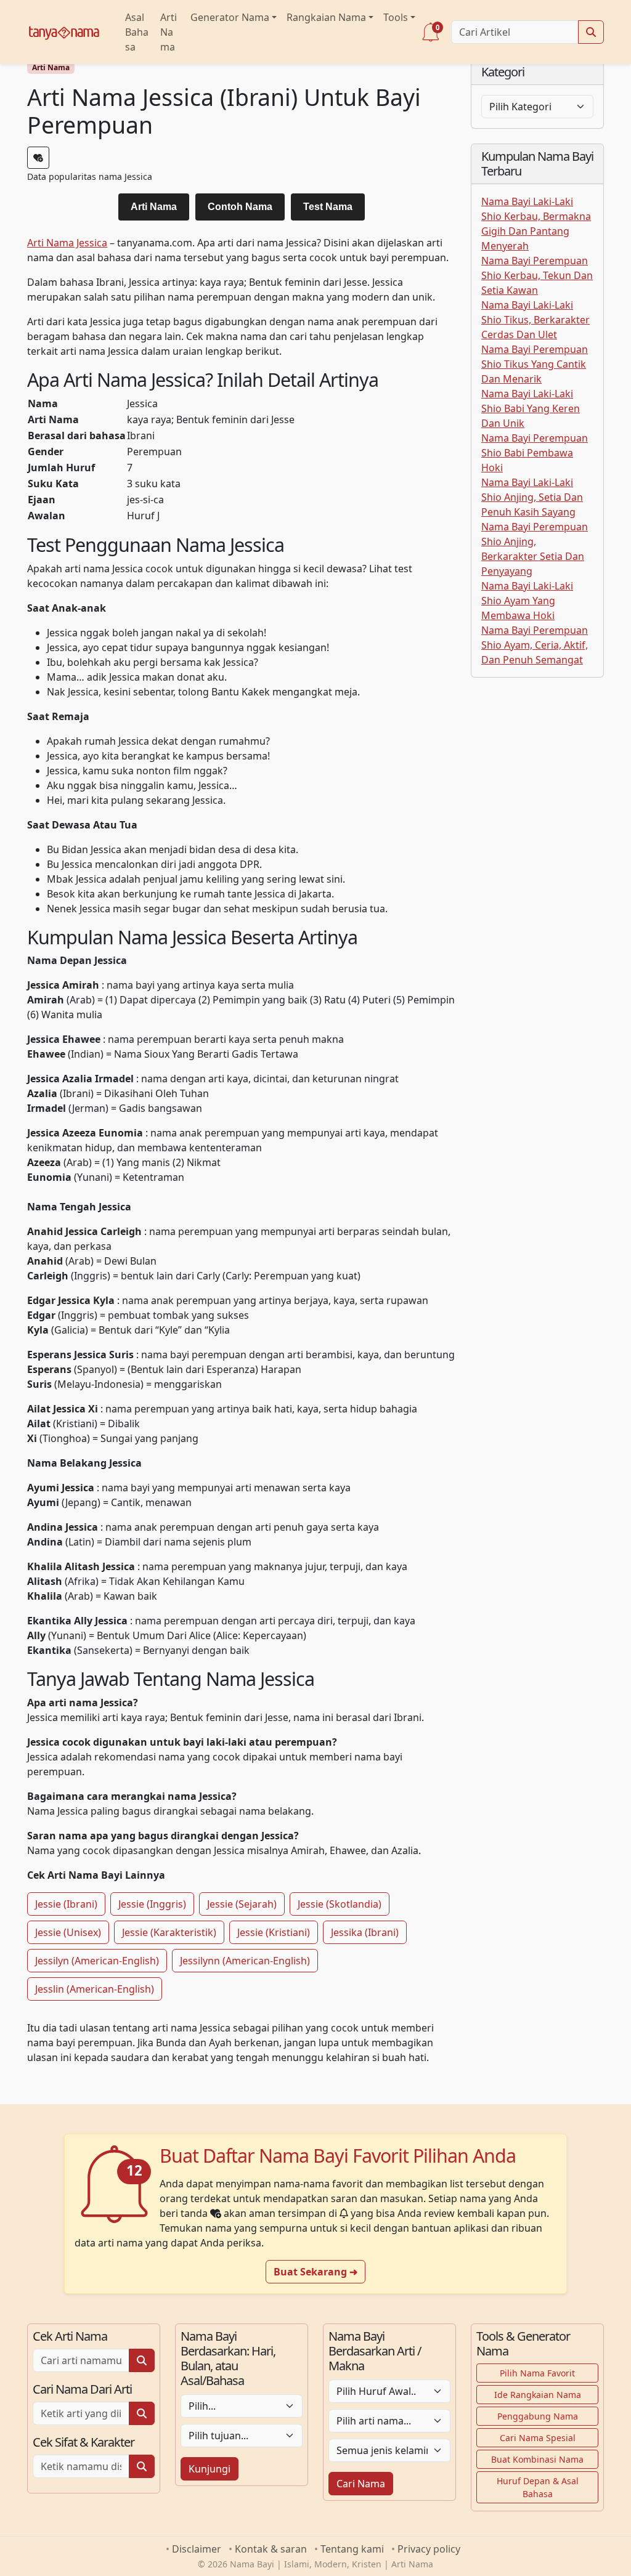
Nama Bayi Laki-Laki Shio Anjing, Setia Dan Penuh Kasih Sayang (532, 497)
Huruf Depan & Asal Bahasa (538, 2487)
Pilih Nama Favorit (537, 2373)
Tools (396, 17)
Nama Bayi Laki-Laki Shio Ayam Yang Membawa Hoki (527, 601)
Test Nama (328, 207)
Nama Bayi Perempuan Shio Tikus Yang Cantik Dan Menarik (535, 364)
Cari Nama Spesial (538, 2438)
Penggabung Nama (538, 2416)
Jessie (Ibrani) (66, 1904)
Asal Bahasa (137, 32)
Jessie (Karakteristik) (169, 1932)
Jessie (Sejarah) (242, 1904)
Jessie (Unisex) (68, 1932)
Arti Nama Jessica (67, 243)
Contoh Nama (240, 207)
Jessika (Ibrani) (365, 1932)
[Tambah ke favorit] (38, 158)
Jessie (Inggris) (152, 1904)
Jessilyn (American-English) (97, 1961)
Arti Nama (169, 32)
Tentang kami (352, 2549)
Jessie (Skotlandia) (340, 1904)
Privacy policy (429, 2549)
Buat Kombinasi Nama (537, 2459)
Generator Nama (230, 17)
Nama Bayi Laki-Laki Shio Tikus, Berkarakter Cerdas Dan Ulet (535, 320)
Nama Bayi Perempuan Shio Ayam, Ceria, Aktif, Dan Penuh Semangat (535, 645)
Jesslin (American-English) (95, 1989)
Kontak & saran (271, 2549)
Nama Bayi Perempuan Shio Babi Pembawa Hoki (535, 453)
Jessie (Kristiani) (274, 1932)
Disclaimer (197, 2549)
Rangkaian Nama (326, 17)
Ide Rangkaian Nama (538, 2395)
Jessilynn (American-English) (245, 1961)
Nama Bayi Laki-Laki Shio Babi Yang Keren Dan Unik (531, 408)
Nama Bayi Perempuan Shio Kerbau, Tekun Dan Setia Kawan (537, 275)
